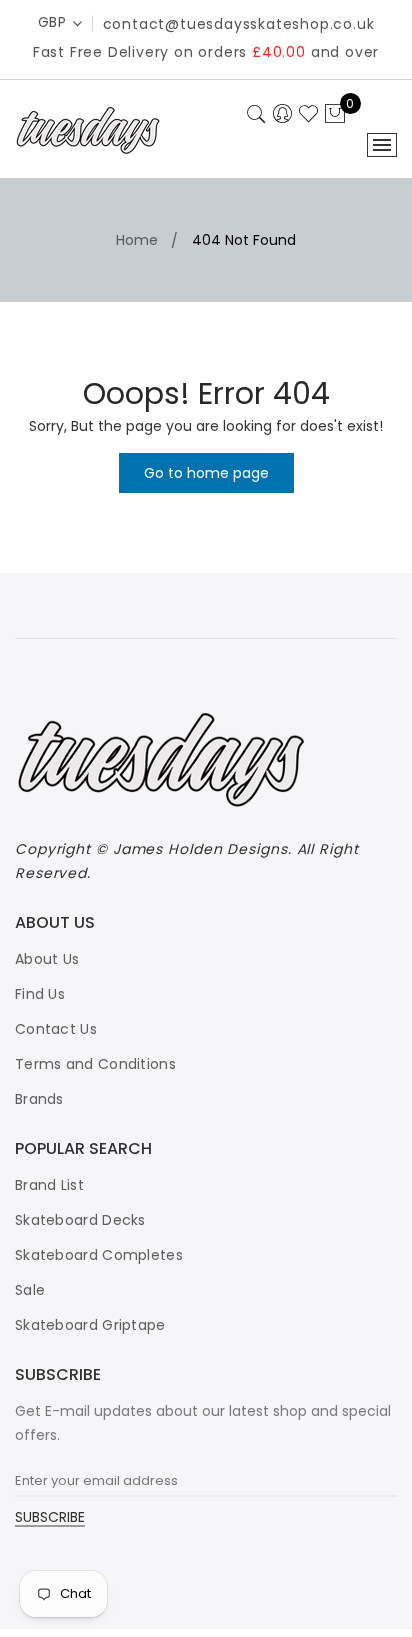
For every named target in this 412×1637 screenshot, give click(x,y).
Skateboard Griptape (90, 1325)
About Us (47, 959)
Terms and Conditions (95, 1064)
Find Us (40, 994)
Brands (39, 1099)
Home (137, 240)
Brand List (49, 1185)
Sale (30, 1290)
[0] (335, 115)
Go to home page (206, 473)
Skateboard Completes (99, 1255)
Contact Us (56, 1029)
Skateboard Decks (80, 1220)
